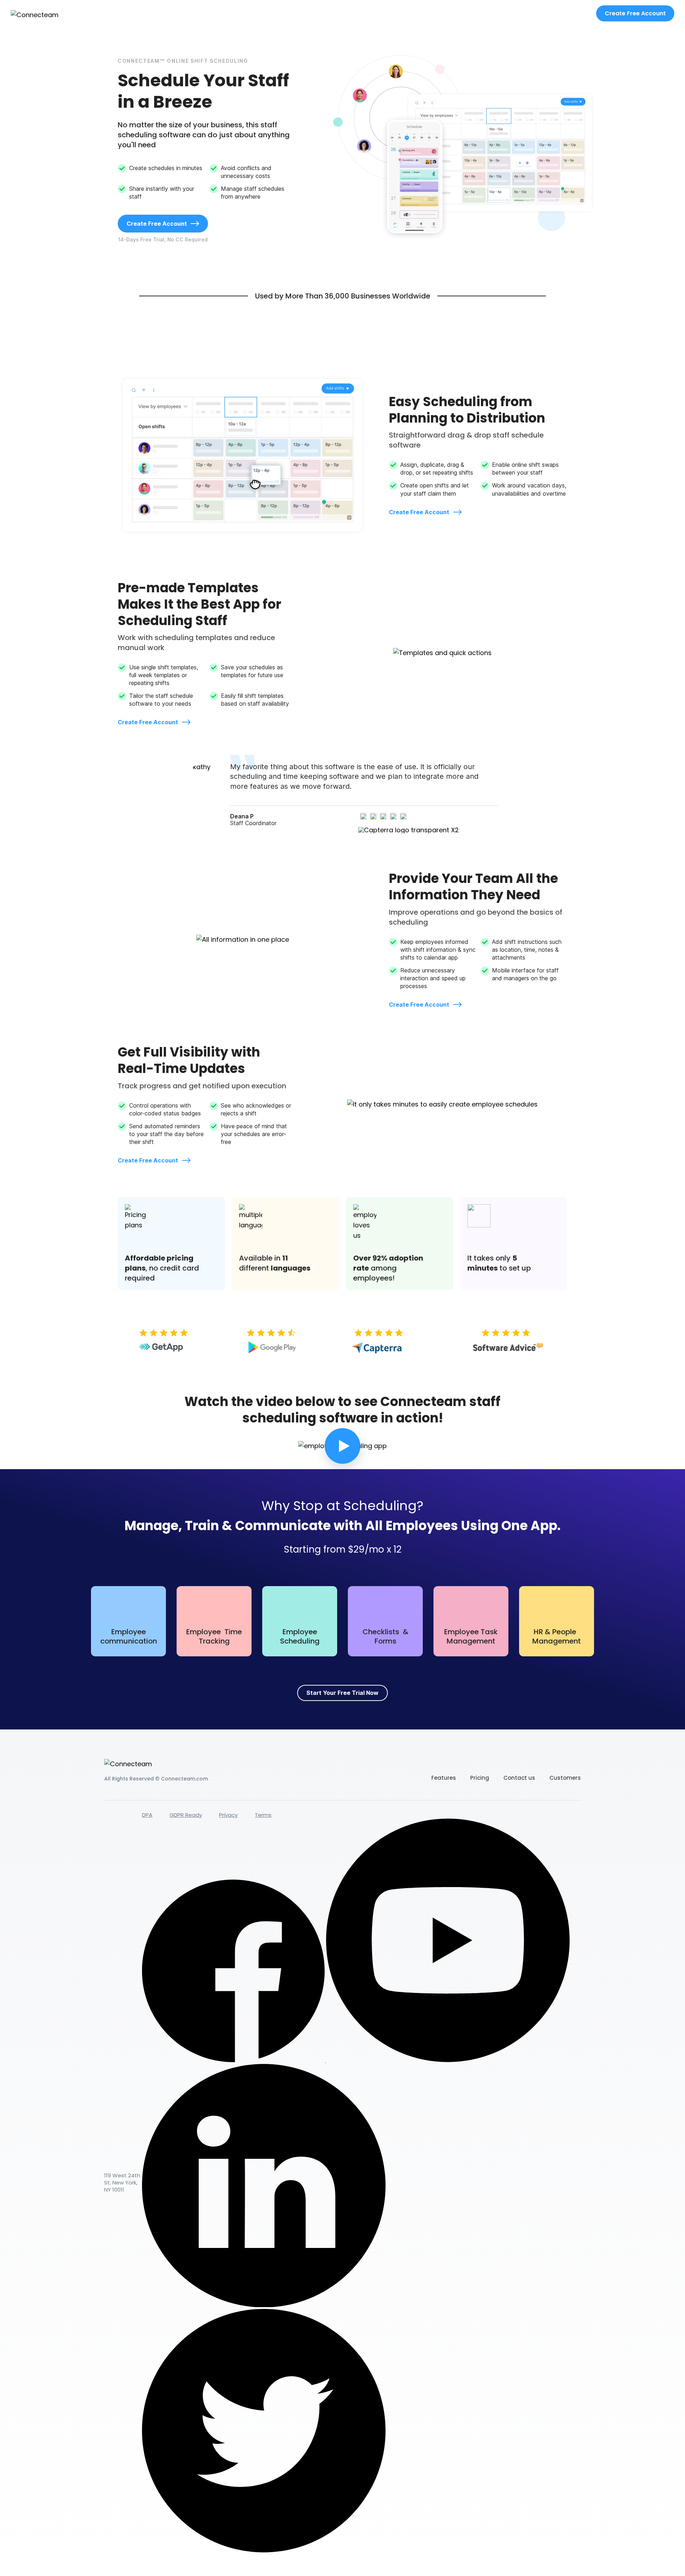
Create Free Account (635, 13)
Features (444, 1778)
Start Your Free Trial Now (342, 1693)
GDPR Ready (186, 1815)
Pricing (480, 1778)
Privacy (228, 1815)
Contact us (519, 1778)
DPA (147, 1815)
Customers (565, 1778)
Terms (263, 1815)
